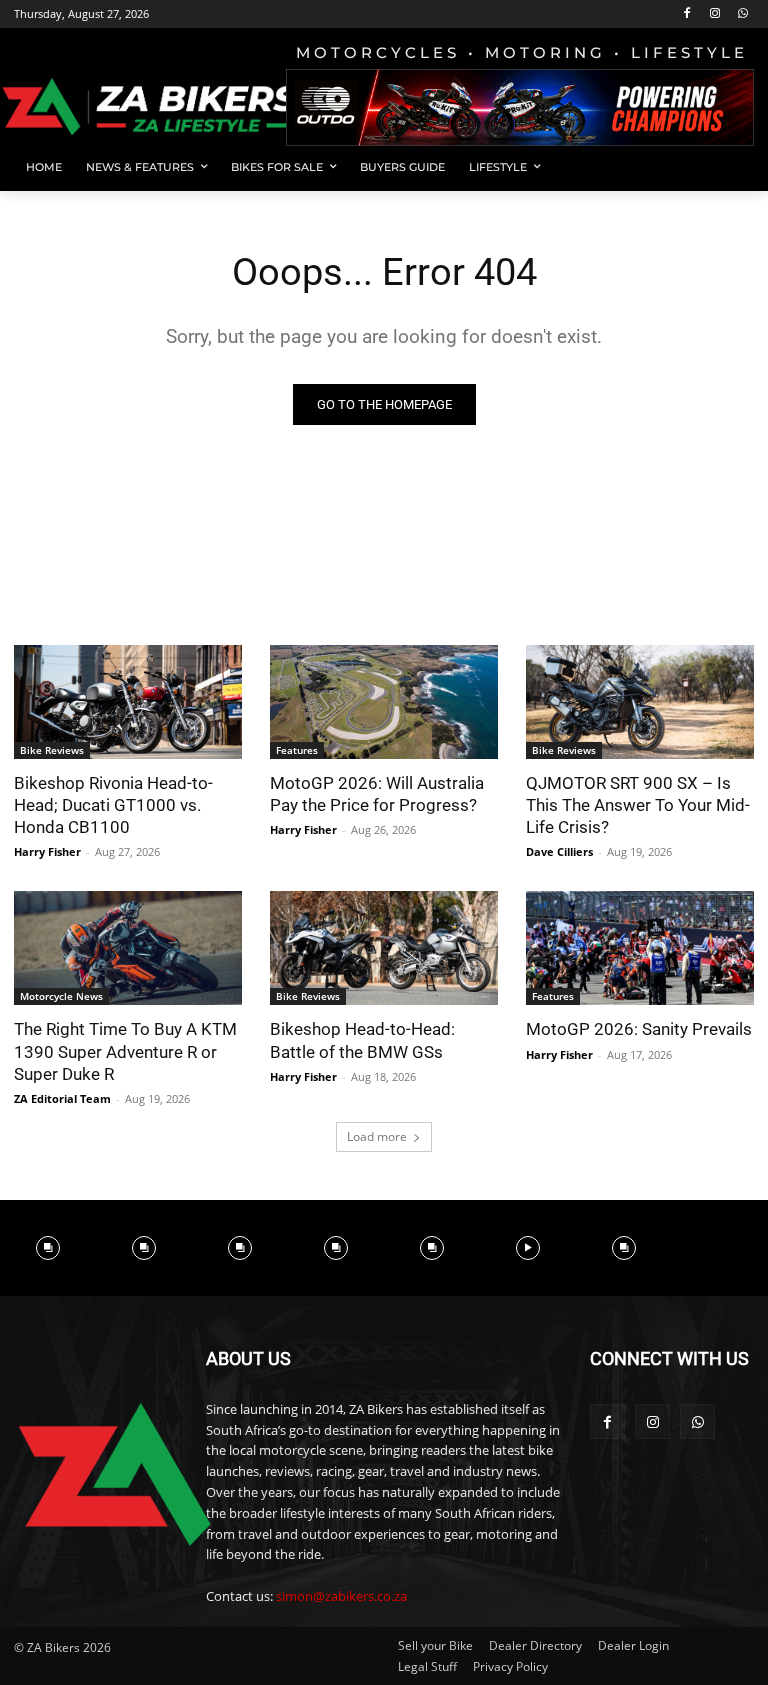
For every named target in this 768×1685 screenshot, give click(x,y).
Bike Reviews (52, 750)
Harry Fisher (47, 851)
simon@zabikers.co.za (341, 1596)
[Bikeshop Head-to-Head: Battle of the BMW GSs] (384, 948)
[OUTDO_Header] (520, 107)
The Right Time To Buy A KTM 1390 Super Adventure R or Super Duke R (125, 1051)
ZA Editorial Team (62, 1098)
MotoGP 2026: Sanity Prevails (639, 1029)
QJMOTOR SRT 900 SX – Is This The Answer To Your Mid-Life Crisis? (638, 805)
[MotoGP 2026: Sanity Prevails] (640, 948)
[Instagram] (714, 14)
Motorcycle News (61, 996)
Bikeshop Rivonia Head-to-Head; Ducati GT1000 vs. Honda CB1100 (113, 805)
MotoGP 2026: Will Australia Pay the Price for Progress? (377, 794)
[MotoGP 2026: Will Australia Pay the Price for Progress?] (384, 702)
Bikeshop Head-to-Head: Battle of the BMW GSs (362, 1040)
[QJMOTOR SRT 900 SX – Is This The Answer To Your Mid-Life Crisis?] (640, 702)
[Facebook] (687, 14)
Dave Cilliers (559, 851)
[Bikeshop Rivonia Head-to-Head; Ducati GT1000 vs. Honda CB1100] (128, 702)
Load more (377, 1136)
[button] (730, 167)
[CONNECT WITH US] (672, 1388)
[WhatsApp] (742, 14)
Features (297, 750)
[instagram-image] (48, 1248)
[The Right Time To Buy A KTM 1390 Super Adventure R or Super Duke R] (128, 948)
